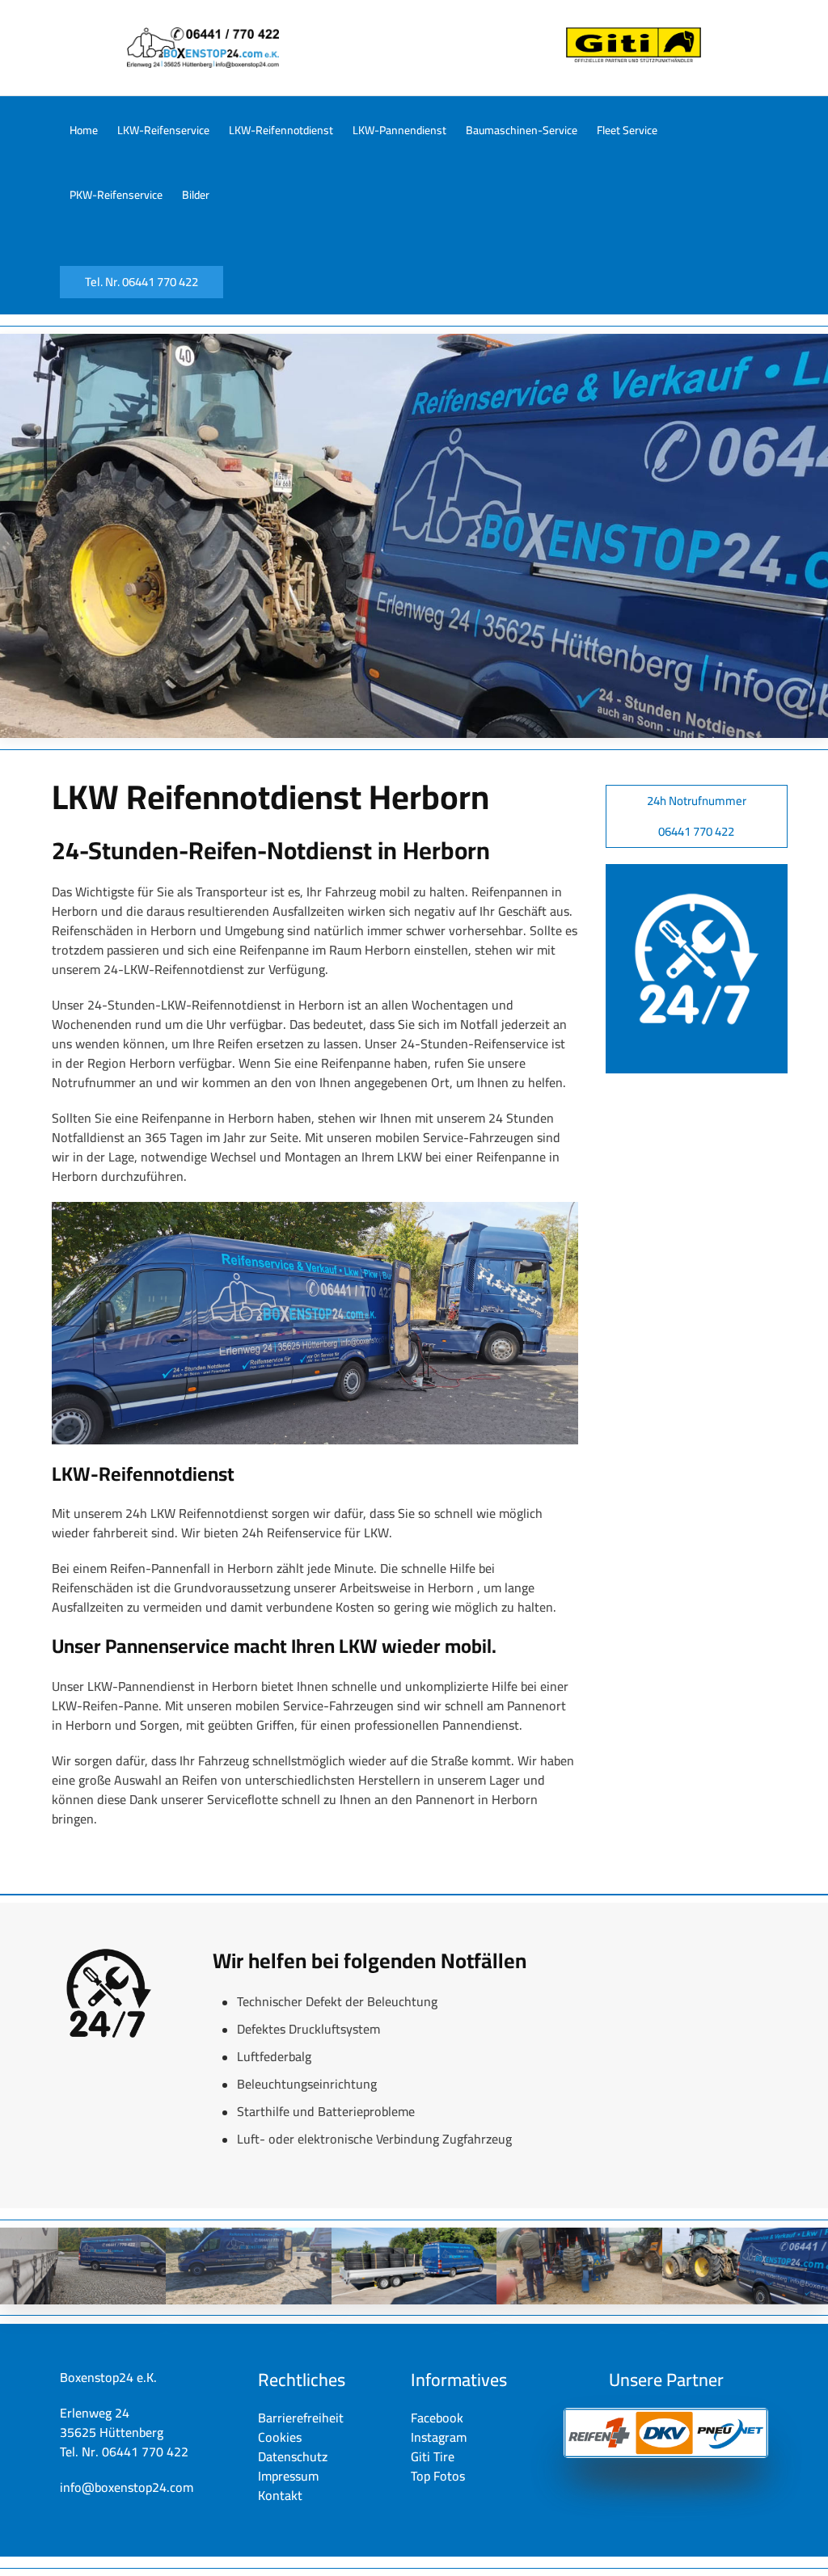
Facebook (437, 2418)
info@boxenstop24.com (127, 2487)
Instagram (439, 2437)
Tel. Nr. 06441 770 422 (142, 282)
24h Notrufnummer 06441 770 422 (697, 816)
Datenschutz (293, 2456)
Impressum (288, 2476)
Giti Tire (433, 2456)
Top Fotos (438, 2476)
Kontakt (280, 2495)
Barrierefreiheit (301, 2418)
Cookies (280, 2437)
